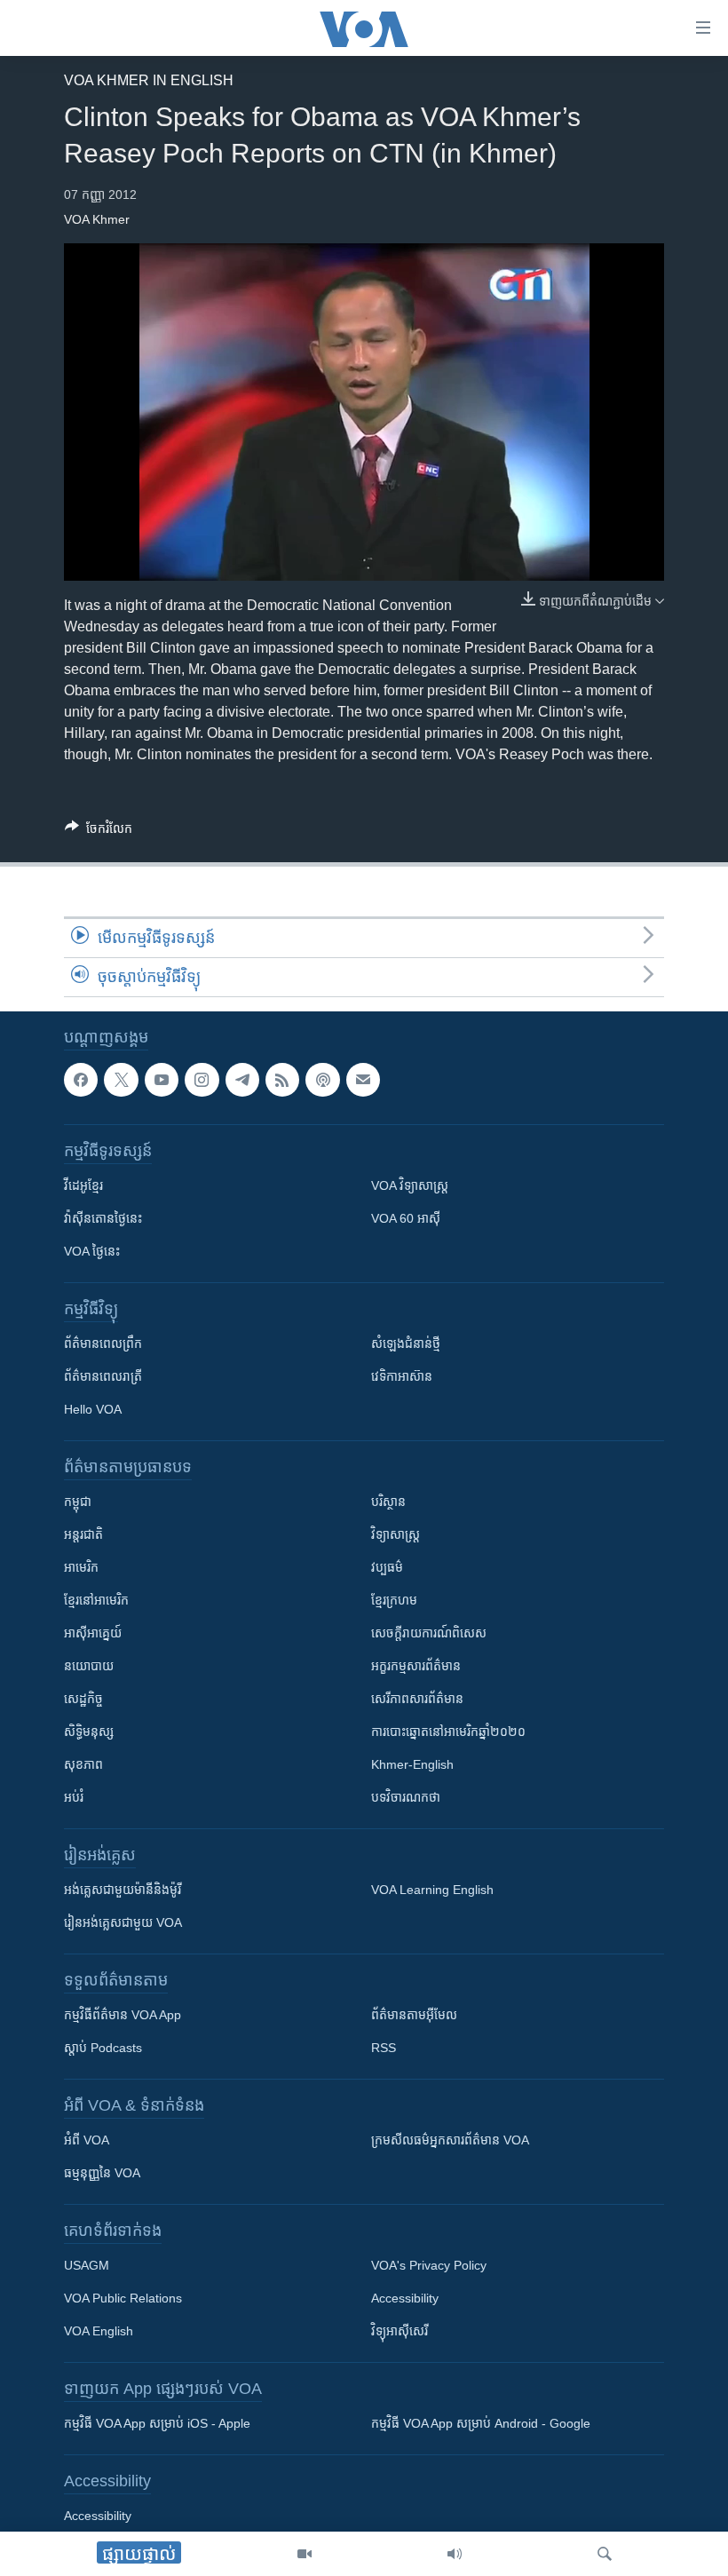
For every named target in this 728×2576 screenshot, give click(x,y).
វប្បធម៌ (387, 1568)
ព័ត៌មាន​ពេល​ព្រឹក (103, 1344)
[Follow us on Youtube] (162, 1080)
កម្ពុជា (78, 1502)
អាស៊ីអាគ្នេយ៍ (93, 1634)
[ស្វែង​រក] (605, 2554)
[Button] (99, 832)
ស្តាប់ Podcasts (103, 2049)
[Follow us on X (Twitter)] (121, 1080)
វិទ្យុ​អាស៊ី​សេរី (400, 2332)
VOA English (99, 2332)
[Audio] (455, 2554)
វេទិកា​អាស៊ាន (402, 1377)
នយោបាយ (89, 1667)
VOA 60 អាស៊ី (406, 1219)
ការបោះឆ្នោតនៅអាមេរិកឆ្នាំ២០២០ (448, 1732)
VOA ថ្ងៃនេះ (92, 1252)
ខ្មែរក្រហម (394, 1601)
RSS (384, 2049)
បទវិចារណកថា (406, 1798)
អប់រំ (74, 1798)
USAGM (87, 2266)
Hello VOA (93, 1410)
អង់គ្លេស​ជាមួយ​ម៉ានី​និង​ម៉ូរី (123, 1890)
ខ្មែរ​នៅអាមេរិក (96, 1601)
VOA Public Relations (123, 2299)
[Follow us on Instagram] (202, 1080)
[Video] (305, 2554)
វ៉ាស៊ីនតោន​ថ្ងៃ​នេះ (103, 1219)
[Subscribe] (363, 1080)
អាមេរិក (81, 1568)
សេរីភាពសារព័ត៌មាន (417, 1700)
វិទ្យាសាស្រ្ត (396, 1535)
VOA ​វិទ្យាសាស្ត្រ (410, 1186)
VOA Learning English (432, 1890)
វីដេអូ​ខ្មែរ (83, 1186)
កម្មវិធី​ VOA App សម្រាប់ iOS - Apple (157, 2424)
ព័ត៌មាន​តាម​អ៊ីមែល (414, 2016)
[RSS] (282, 1080)
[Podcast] (322, 1080)
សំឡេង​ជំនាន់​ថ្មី (406, 1344)
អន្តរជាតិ (83, 1535)
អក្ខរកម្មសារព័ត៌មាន (416, 1667)
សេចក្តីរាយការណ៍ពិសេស (429, 1634)
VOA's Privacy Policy (429, 2266)
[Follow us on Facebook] (81, 1080)
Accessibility (405, 2299)
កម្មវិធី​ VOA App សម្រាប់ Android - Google (481, 2424)
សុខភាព (83, 1765)
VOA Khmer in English (149, 80)
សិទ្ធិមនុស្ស (89, 1732)
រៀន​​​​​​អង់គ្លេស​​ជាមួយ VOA (123, 1923)
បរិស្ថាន (388, 1502)
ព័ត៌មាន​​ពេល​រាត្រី (103, 1377)
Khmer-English (412, 1765)
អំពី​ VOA (87, 2141)
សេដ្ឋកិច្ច (83, 1700)
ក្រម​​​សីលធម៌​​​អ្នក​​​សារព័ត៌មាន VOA (450, 2141)
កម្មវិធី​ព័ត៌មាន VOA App (123, 2016)
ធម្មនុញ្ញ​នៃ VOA (102, 2174)
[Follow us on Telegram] (242, 1080)
